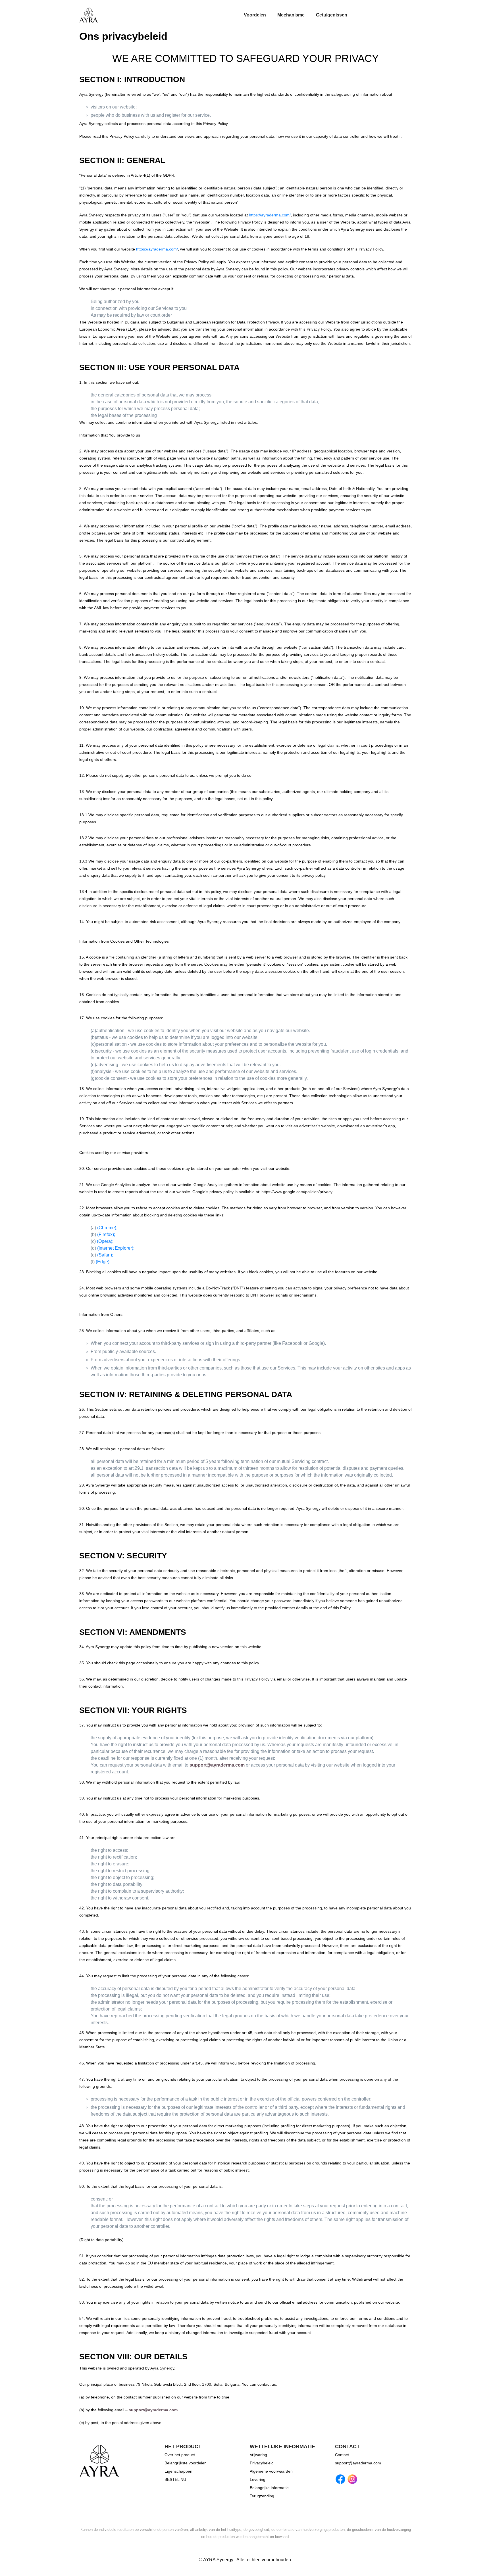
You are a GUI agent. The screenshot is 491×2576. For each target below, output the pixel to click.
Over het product (180, 2455)
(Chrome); (107, 1228)
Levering (258, 2479)
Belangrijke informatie (269, 2488)
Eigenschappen (178, 2471)
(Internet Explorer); (116, 1248)
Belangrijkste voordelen (186, 2463)
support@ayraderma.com (217, 1765)
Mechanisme (291, 15)
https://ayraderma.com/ (270, 215)
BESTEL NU (175, 2479)
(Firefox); (106, 1234)
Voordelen (255, 15)
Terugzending (262, 2496)
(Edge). (103, 1262)
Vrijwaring (258, 2455)
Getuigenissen (332, 15)
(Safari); (105, 1255)
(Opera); (105, 1241)
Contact (342, 2455)
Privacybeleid (262, 2463)
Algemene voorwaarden (271, 2471)
